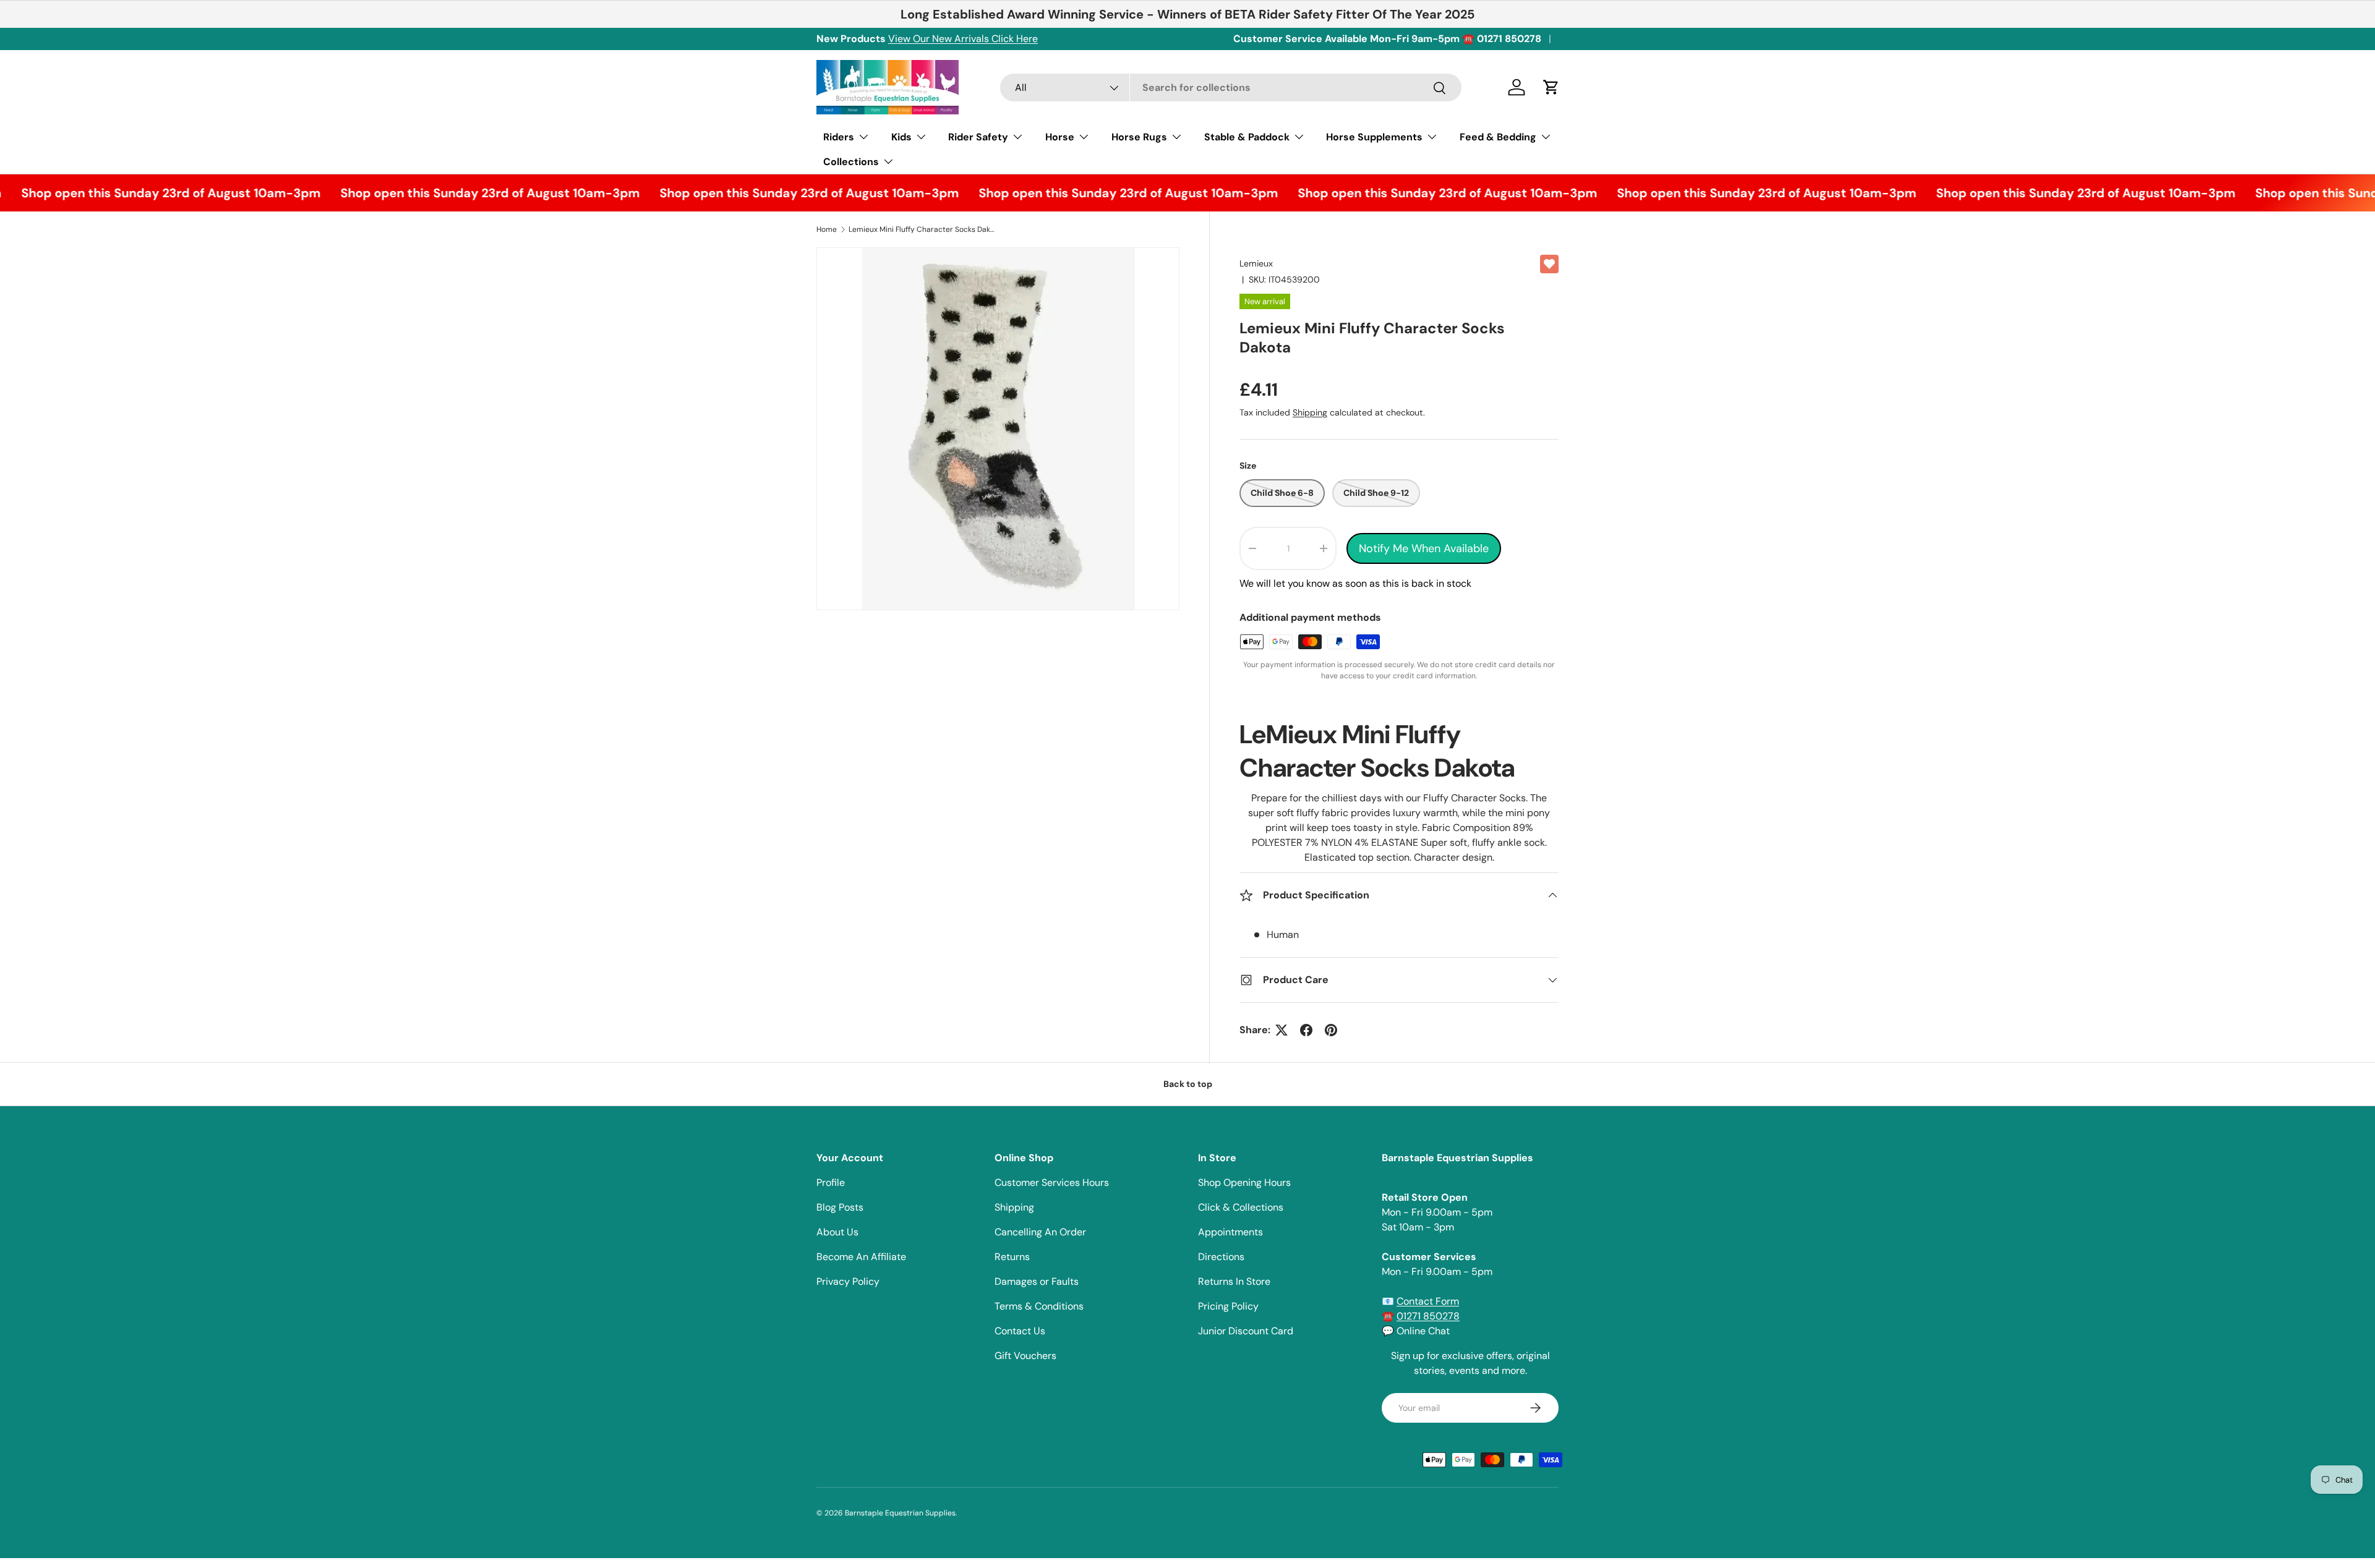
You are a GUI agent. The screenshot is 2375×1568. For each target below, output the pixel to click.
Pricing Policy (1228, 1306)
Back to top (1188, 1084)
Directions (1221, 1257)
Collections (851, 162)
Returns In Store (1234, 1281)
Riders (839, 137)
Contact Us (1020, 1331)
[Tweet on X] (1282, 1030)
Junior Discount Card (1246, 1331)
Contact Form (1428, 1301)
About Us (837, 1232)
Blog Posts (840, 1207)
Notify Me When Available (1424, 548)
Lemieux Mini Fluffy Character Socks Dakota (923, 229)
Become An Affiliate (861, 1257)
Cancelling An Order (1040, 1232)
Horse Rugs (1139, 137)
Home (827, 229)
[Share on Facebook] (1306, 1030)
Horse (1060, 137)
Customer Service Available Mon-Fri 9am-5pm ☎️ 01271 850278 (1387, 39)
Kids (901, 137)
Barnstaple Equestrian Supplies (900, 1513)
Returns (1012, 1257)
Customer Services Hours (1052, 1182)
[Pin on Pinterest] (1331, 1030)
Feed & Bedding (1498, 137)
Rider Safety (978, 137)
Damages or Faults (1037, 1281)
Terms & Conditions (1039, 1306)
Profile (831, 1182)
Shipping (1310, 412)
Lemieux (1256, 263)
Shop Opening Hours (1244, 1182)
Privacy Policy (848, 1281)
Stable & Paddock (1247, 137)
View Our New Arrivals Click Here (963, 39)
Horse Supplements (1374, 137)
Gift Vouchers (1025, 1356)
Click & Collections (1241, 1207)
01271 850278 (1428, 1316)
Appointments (1230, 1232)
